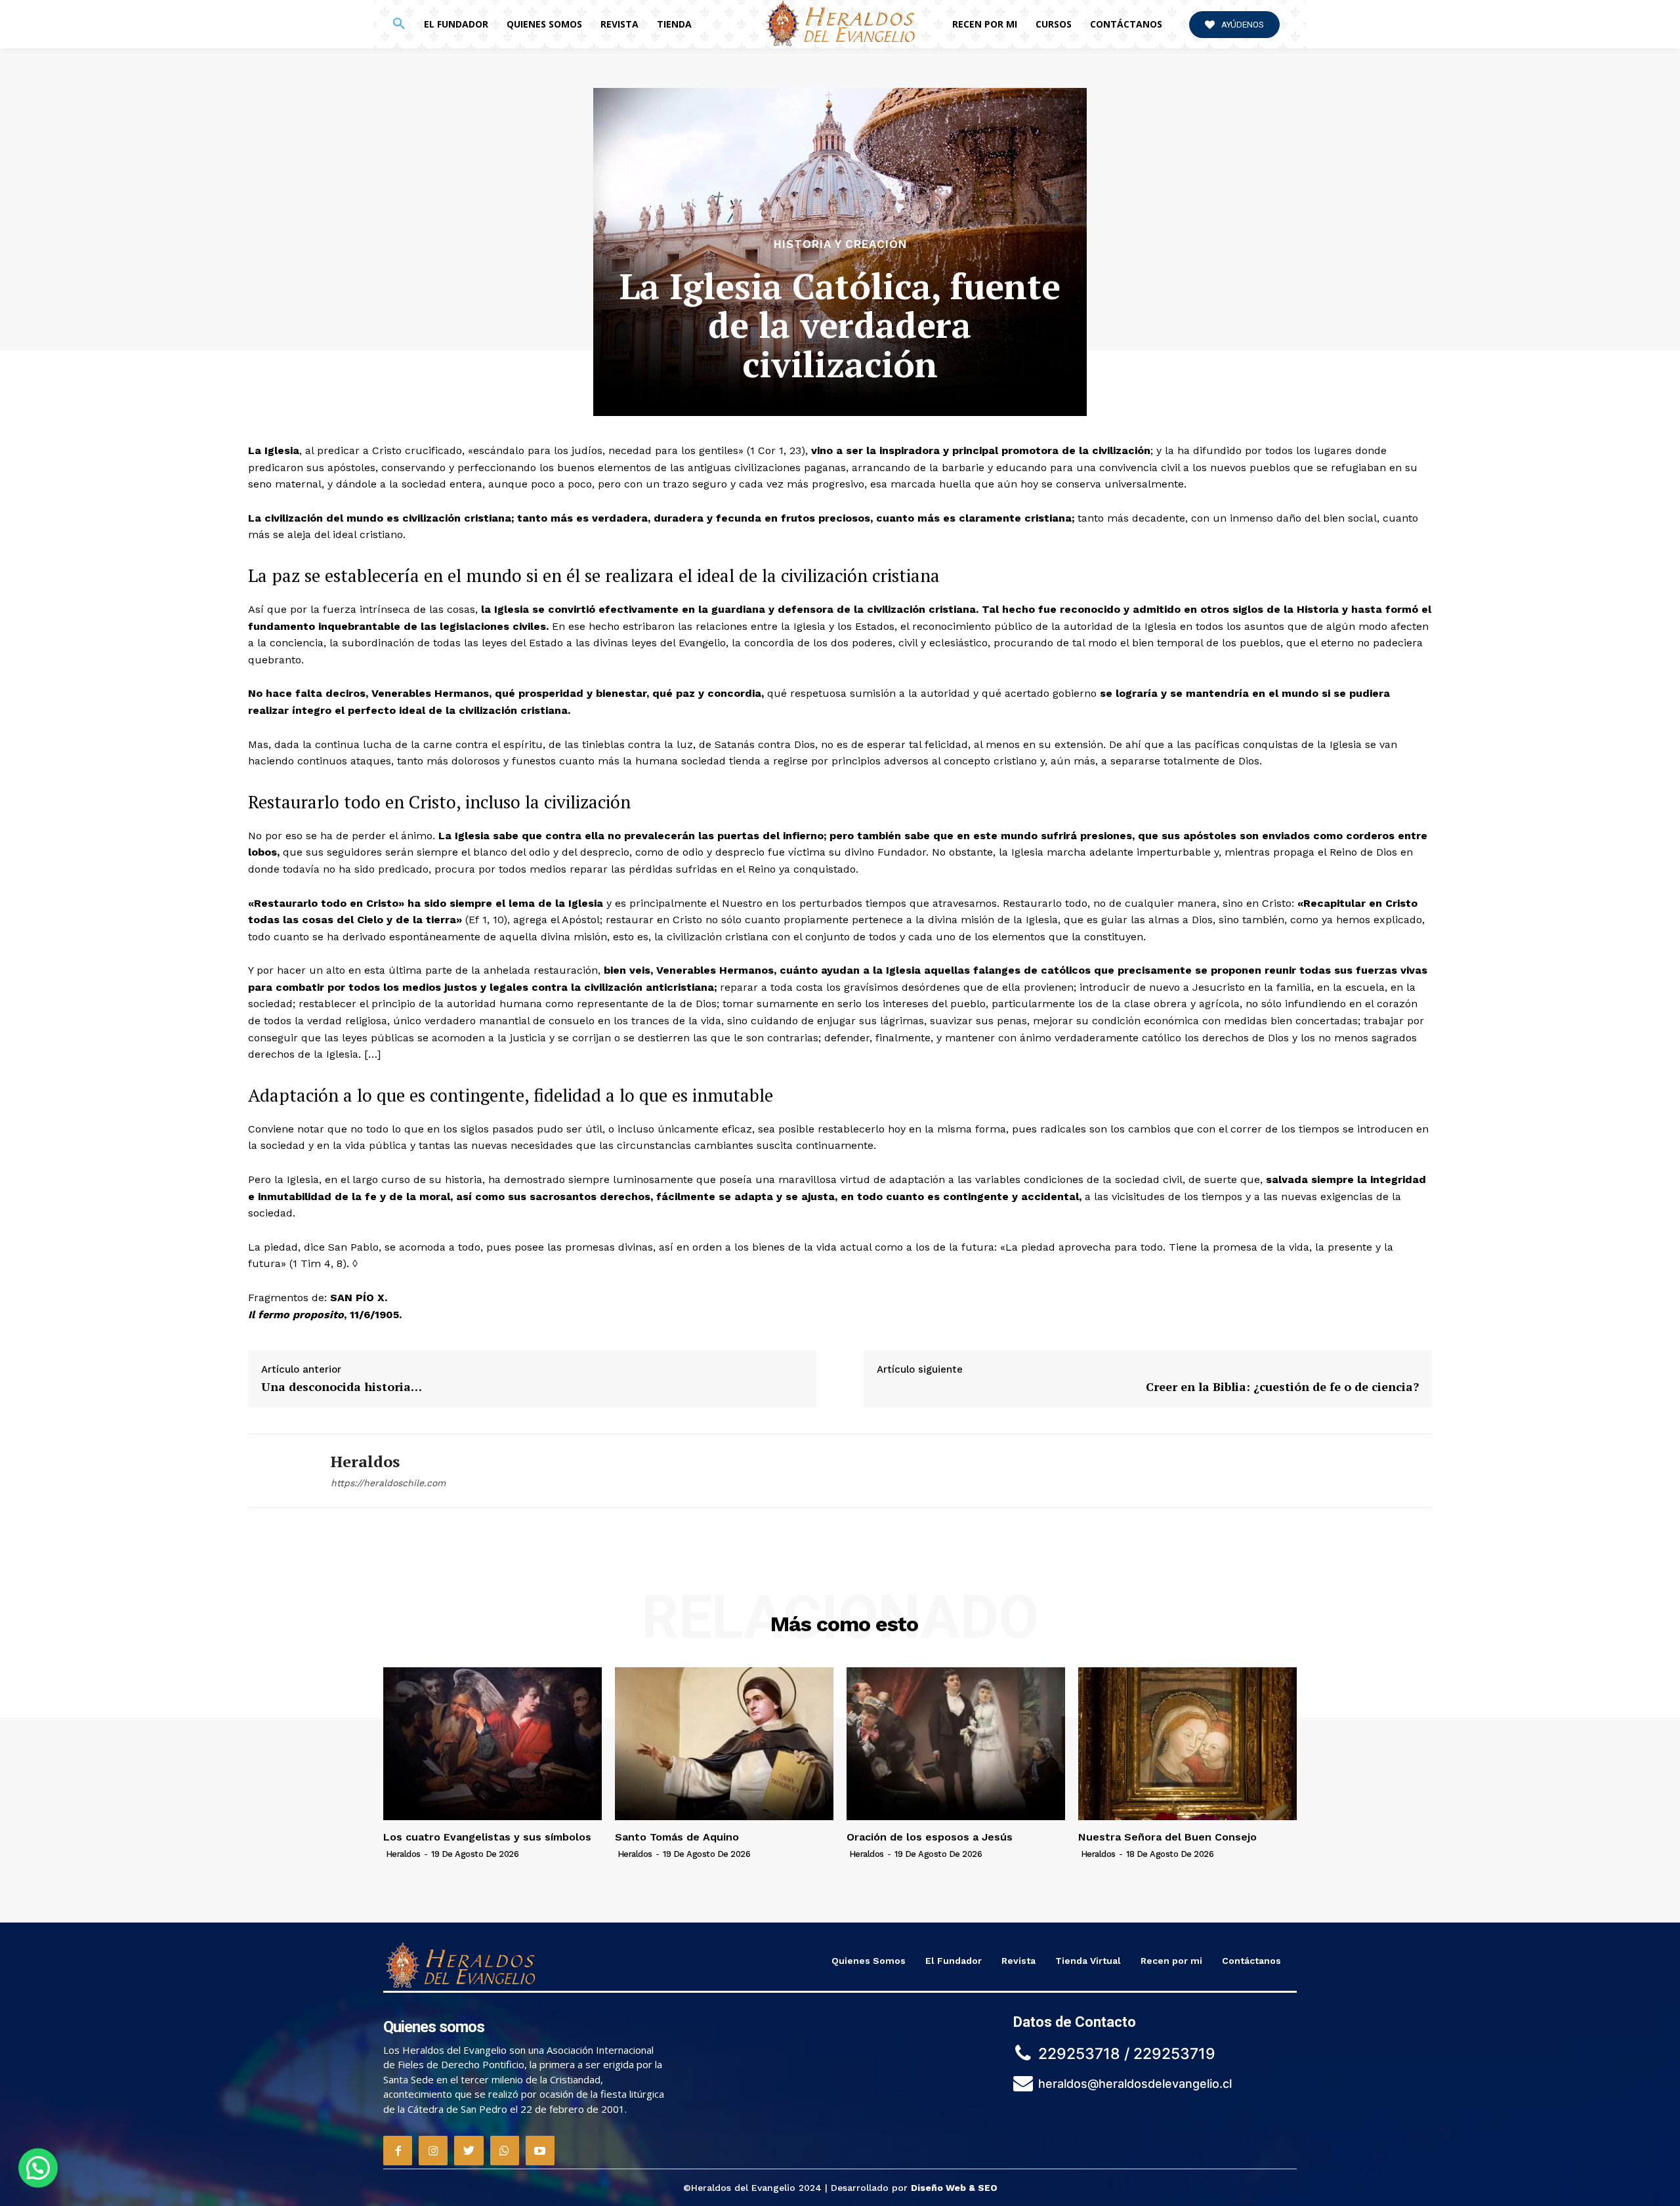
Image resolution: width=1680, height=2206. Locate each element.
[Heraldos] (280, 1471)
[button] (399, 24)
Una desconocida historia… (342, 1386)
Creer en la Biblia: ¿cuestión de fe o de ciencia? (1282, 1386)
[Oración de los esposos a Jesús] (956, 1744)
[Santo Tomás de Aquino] (724, 1744)
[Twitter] (469, 2150)
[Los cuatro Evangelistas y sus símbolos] (493, 1744)
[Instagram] (433, 2150)
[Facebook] (398, 2150)
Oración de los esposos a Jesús (930, 1837)
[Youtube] (540, 2150)
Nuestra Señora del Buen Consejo (1167, 1837)
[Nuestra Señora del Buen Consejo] (1187, 1744)
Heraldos (365, 1462)
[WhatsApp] (505, 2150)
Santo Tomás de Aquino (677, 1837)
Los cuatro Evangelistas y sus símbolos (487, 1837)
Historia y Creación (840, 244)
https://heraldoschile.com (388, 1483)
